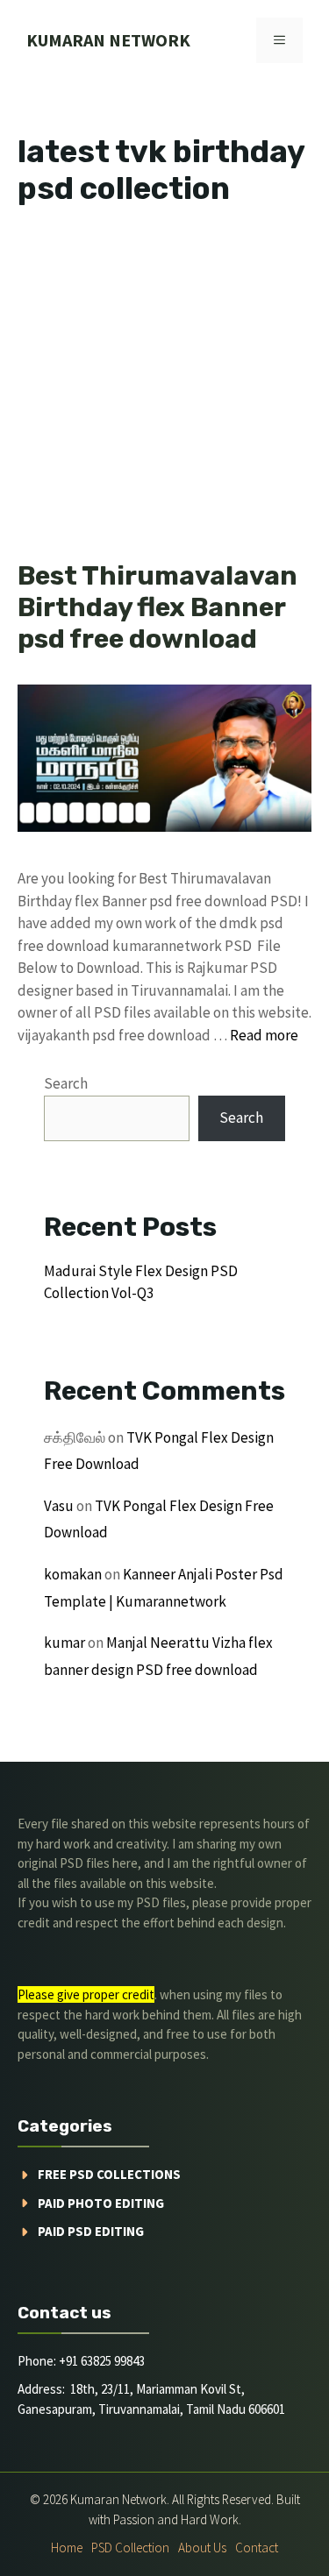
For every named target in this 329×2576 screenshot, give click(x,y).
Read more (264, 1035)
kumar (64, 1643)
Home (67, 2548)
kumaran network (108, 40)
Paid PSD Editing (91, 2231)
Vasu (59, 1506)
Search (66, 1083)
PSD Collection (130, 2548)
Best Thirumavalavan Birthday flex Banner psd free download (157, 607)
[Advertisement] (164, 389)
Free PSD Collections (109, 2174)
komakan (73, 1574)
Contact (257, 2548)
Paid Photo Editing (101, 2203)
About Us (202, 2548)
